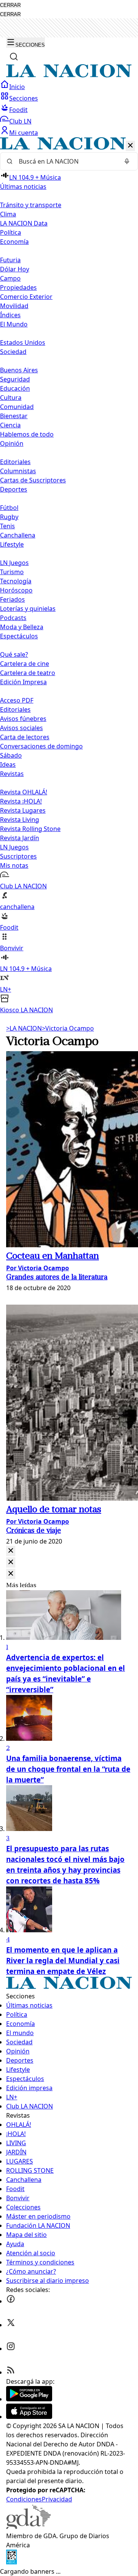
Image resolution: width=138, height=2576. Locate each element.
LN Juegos (14, 563)
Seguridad (15, 379)
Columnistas (18, 471)
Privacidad (57, 2499)
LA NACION (24, 1028)
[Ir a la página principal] (69, 75)
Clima (8, 214)
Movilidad (14, 306)
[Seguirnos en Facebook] (11, 2301)
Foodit (18, 110)
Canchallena (18, 535)
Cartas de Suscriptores (33, 480)
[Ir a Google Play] (29, 2399)
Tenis (7, 526)
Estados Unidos (23, 342)
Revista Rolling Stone (30, 829)
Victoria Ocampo (68, 1028)
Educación (15, 388)
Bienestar (14, 416)
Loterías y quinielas (28, 609)
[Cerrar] (130, 146)
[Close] (11, 1551)
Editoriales (15, 462)
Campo (10, 278)
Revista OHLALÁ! (24, 792)
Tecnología (16, 581)
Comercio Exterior (26, 297)
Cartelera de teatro (28, 673)
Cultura (11, 398)
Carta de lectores (25, 737)
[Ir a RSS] (11, 2372)
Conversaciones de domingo (41, 746)
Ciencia (10, 425)
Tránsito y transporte (31, 205)
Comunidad (17, 407)
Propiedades (18, 287)
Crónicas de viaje (34, 1531)
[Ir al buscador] (14, 57)
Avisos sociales (21, 728)
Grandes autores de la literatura (57, 1278)
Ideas (8, 765)
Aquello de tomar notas (54, 1510)
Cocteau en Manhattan (53, 1256)
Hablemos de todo (27, 434)
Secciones (24, 98)
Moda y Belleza (22, 627)
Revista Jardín (20, 838)
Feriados (12, 599)
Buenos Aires (19, 370)
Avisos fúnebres (23, 719)
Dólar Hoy (15, 269)
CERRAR (10, 5)
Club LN (20, 121)
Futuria (10, 260)
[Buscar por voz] (127, 161)
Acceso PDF (17, 700)
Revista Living (20, 820)
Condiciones (24, 2499)
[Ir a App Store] (29, 2417)
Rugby (9, 517)
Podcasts (13, 618)
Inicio (17, 87)
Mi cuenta (24, 133)
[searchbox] (66, 161)
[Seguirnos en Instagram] (11, 2349)
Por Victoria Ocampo (38, 1268)
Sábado (11, 755)
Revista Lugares (23, 810)
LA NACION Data (24, 223)
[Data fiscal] (11, 2562)
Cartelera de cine (25, 664)
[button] (69, 576)
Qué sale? (14, 654)
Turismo (12, 572)
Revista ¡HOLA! (21, 801)
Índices (10, 315)
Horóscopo (16, 590)
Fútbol (9, 508)
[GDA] (28, 2527)
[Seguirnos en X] (11, 2325)
